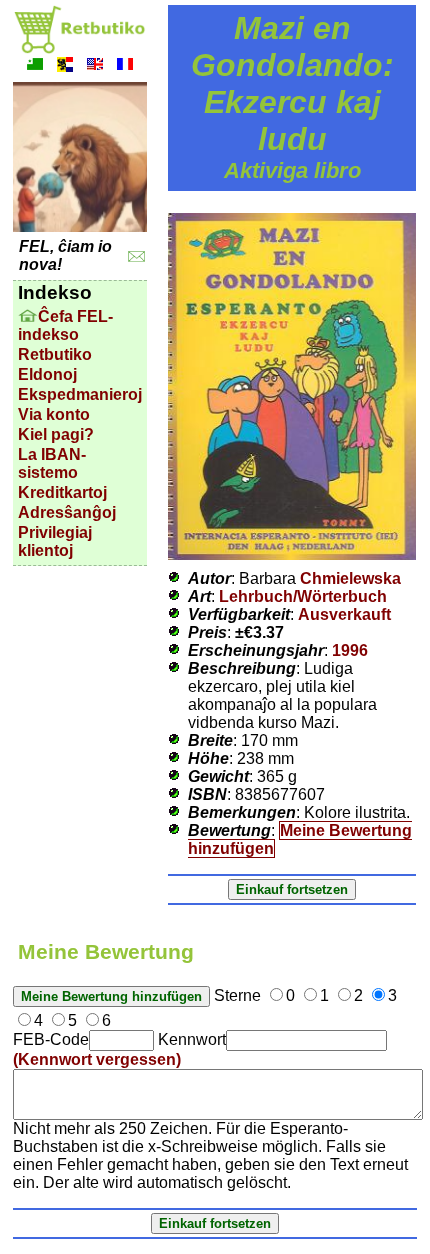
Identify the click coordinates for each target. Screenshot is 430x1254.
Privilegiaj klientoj (55, 541)
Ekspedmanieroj (80, 394)
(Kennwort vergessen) (97, 1059)
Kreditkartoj (62, 492)
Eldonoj (47, 374)
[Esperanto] (35, 66)
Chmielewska (350, 578)
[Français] (125, 66)
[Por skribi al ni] (136, 256)
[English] (95, 66)
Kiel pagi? (56, 434)
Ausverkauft (344, 614)
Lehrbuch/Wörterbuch (303, 596)
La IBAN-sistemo (52, 463)
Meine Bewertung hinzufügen (300, 839)
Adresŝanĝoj (67, 512)
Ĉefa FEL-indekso (65, 325)
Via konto (54, 414)
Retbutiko (55, 354)
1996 (350, 650)
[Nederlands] (65, 66)
